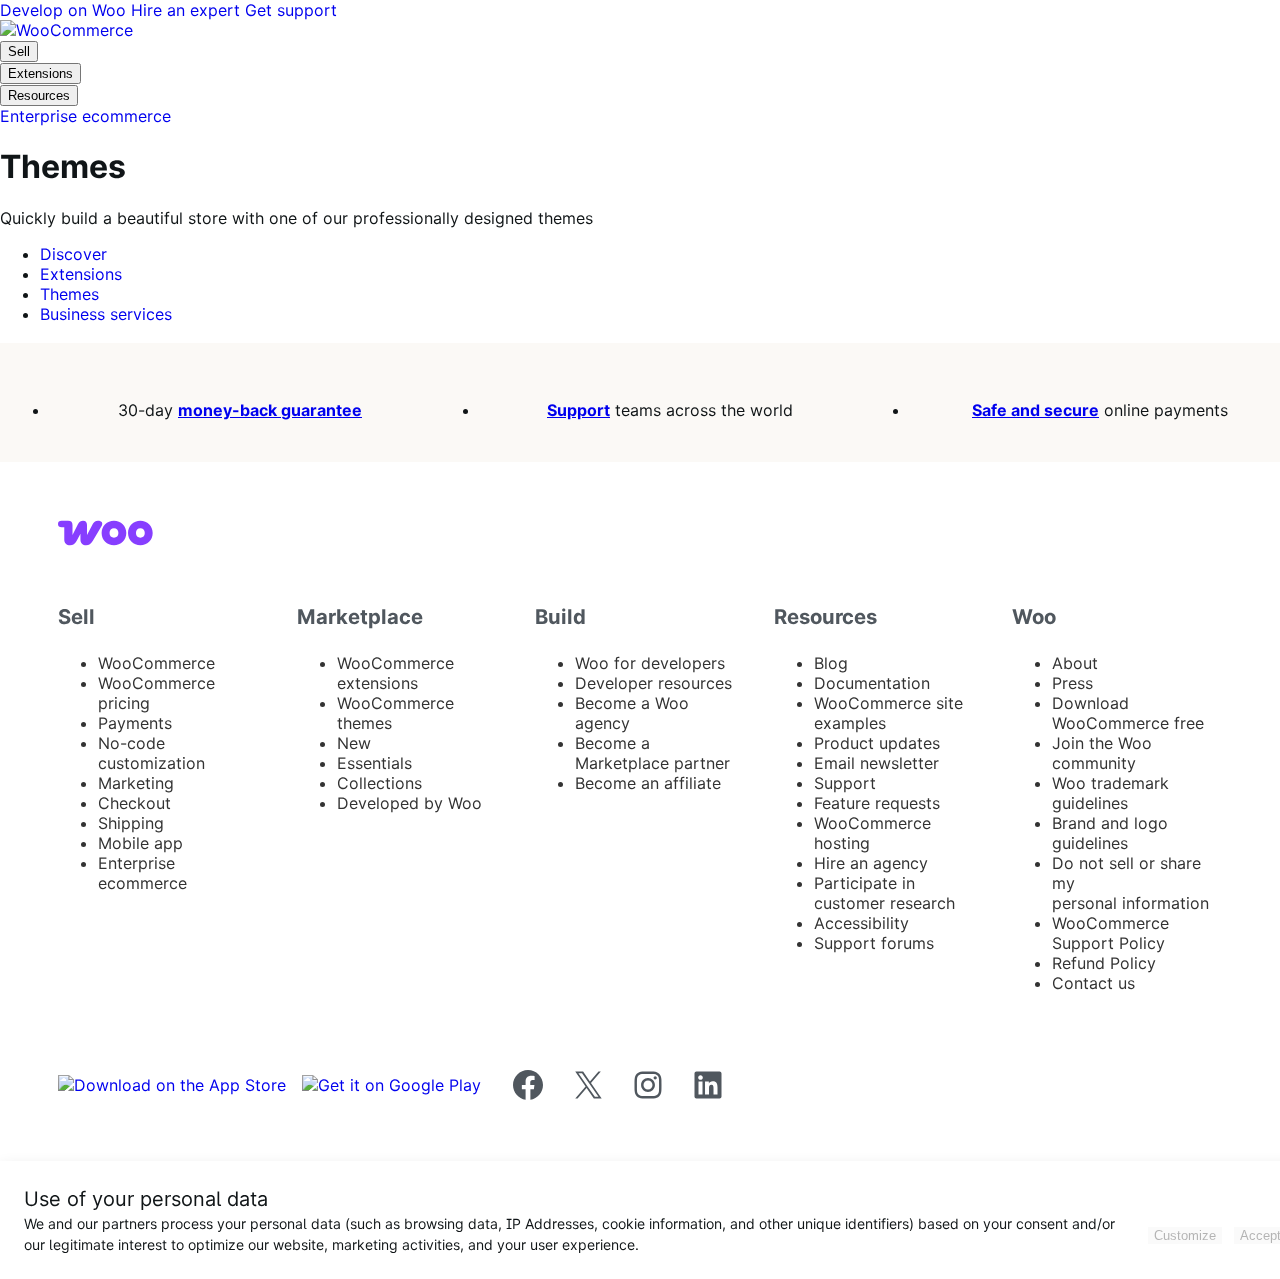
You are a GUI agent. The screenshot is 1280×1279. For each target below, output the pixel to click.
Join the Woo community (1102, 753)
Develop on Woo (65, 10)
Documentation (872, 683)
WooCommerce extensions (395, 673)
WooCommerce (156, 663)
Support (578, 410)
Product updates (877, 743)
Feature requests (877, 803)
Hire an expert (188, 10)
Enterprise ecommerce (142, 873)
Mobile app (140, 843)
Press (1072, 683)
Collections (379, 783)
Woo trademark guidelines (1110, 793)
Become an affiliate (648, 783)
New (354, 743)
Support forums (874, 943)
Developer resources (653, 683)
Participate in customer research (884, 893)
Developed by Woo (409, 803)
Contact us (1093, 983)
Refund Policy (1104, 963)
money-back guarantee (270, 410)
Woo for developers (650, 663)
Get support (291, 10)
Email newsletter (876, 763)
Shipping (131, 823)
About (1075, 663)
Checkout (134, 803)
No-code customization (151, 753)
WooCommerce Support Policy (1110, 933)
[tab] (73, 254)
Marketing (136, 783)
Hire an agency (871, 863)
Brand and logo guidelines (1110, 833)
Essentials (374, 763)
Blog (831, 663)
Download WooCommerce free (1128, 713)
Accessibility (861, 923)
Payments (135, 723)
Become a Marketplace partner (652, 753)
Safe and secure (1035, 410)
